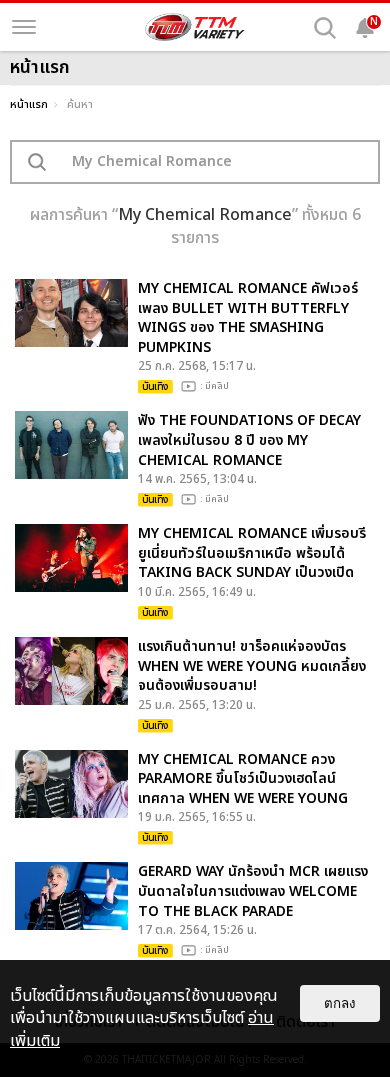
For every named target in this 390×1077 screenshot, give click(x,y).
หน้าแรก (29, 104)
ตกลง (340, 1003)
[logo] (195, 27)
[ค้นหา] (325, 28)
